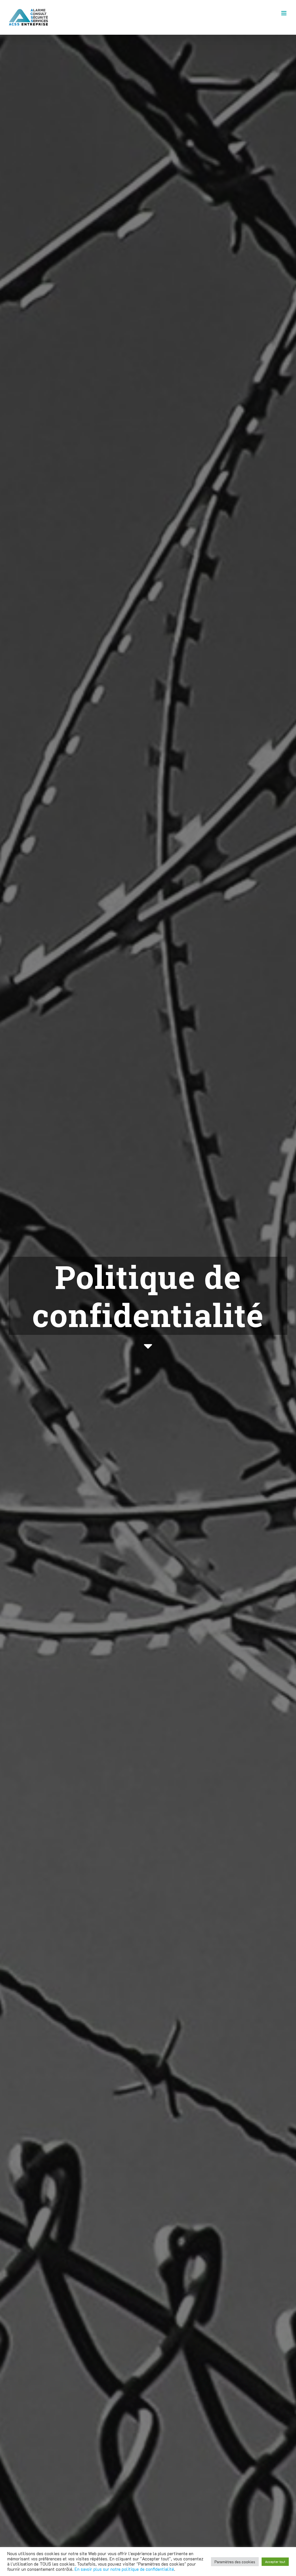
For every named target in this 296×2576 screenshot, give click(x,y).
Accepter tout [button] (275, 2562)
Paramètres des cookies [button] (235, 2562)
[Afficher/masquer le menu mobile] (284, 13)
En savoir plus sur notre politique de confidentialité (124, 2569)
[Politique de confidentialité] (148, 1305)
